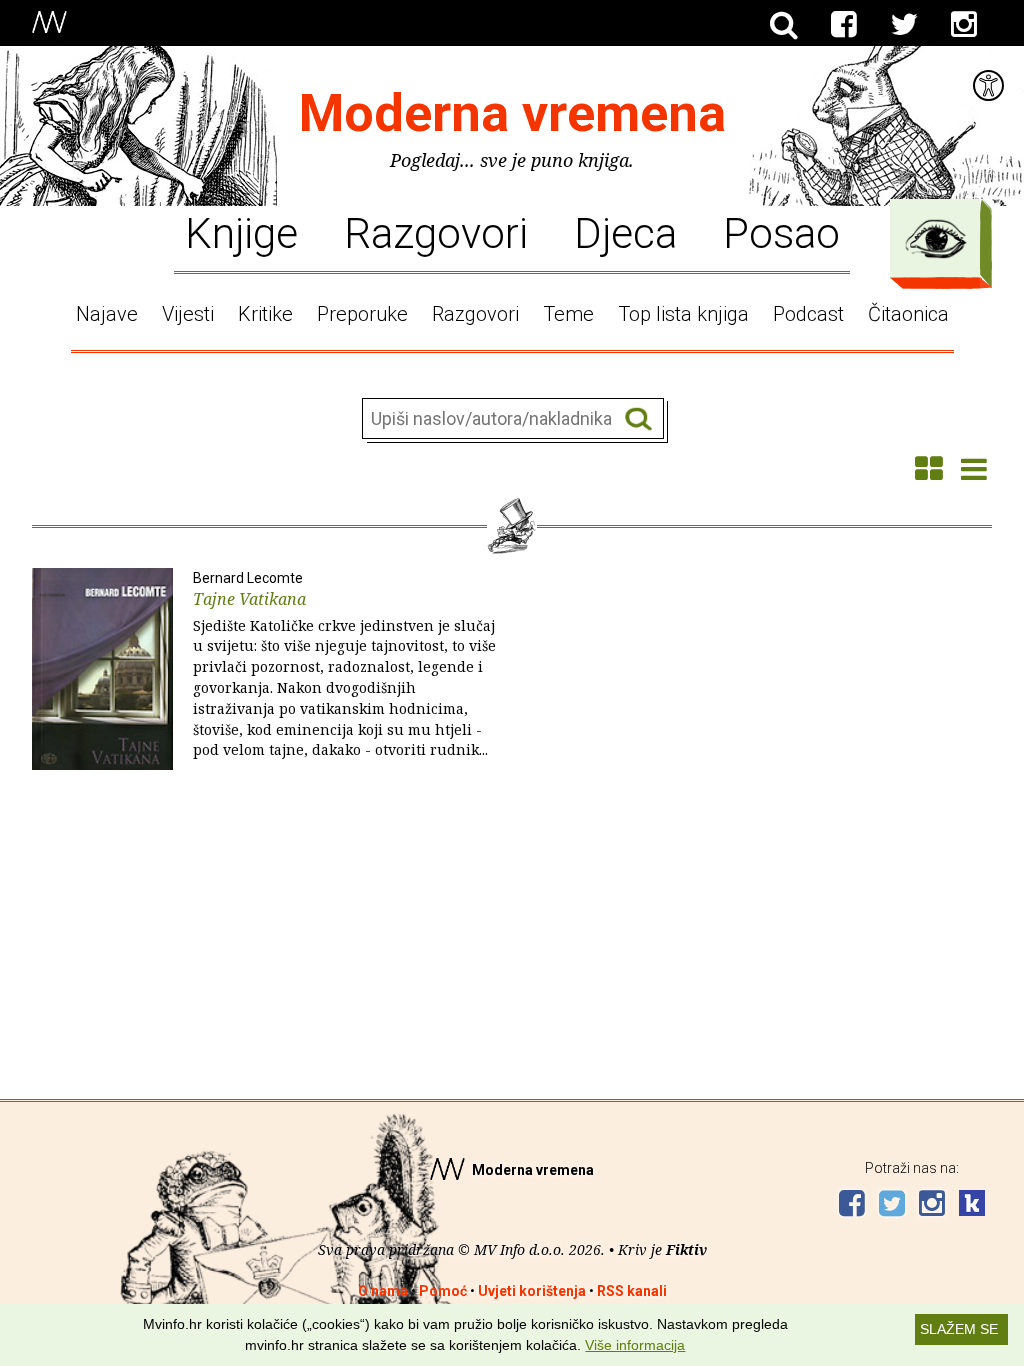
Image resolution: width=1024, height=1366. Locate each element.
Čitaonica (908, 314)
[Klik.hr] (972, 1205)
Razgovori (436, 232)
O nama (383, 1291)
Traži (638, 419)
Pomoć (443, 1291)
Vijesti (188, 314)
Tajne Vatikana (344, 664)
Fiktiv (686, 1249)
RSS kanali (632, 1291)
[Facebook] (844, 25)
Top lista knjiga (683, 314)
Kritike (265, 314)
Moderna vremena (512, 113)
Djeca (625, 232)
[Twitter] (904, 25)
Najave (107, 314)
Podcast (808, 314)
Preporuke (362, 314)
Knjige (241, 232)
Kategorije (936, 239)
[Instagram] (964, 25)
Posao (781, 232)
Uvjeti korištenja (532, 1291)
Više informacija (635, 1345)
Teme (568, 314)
